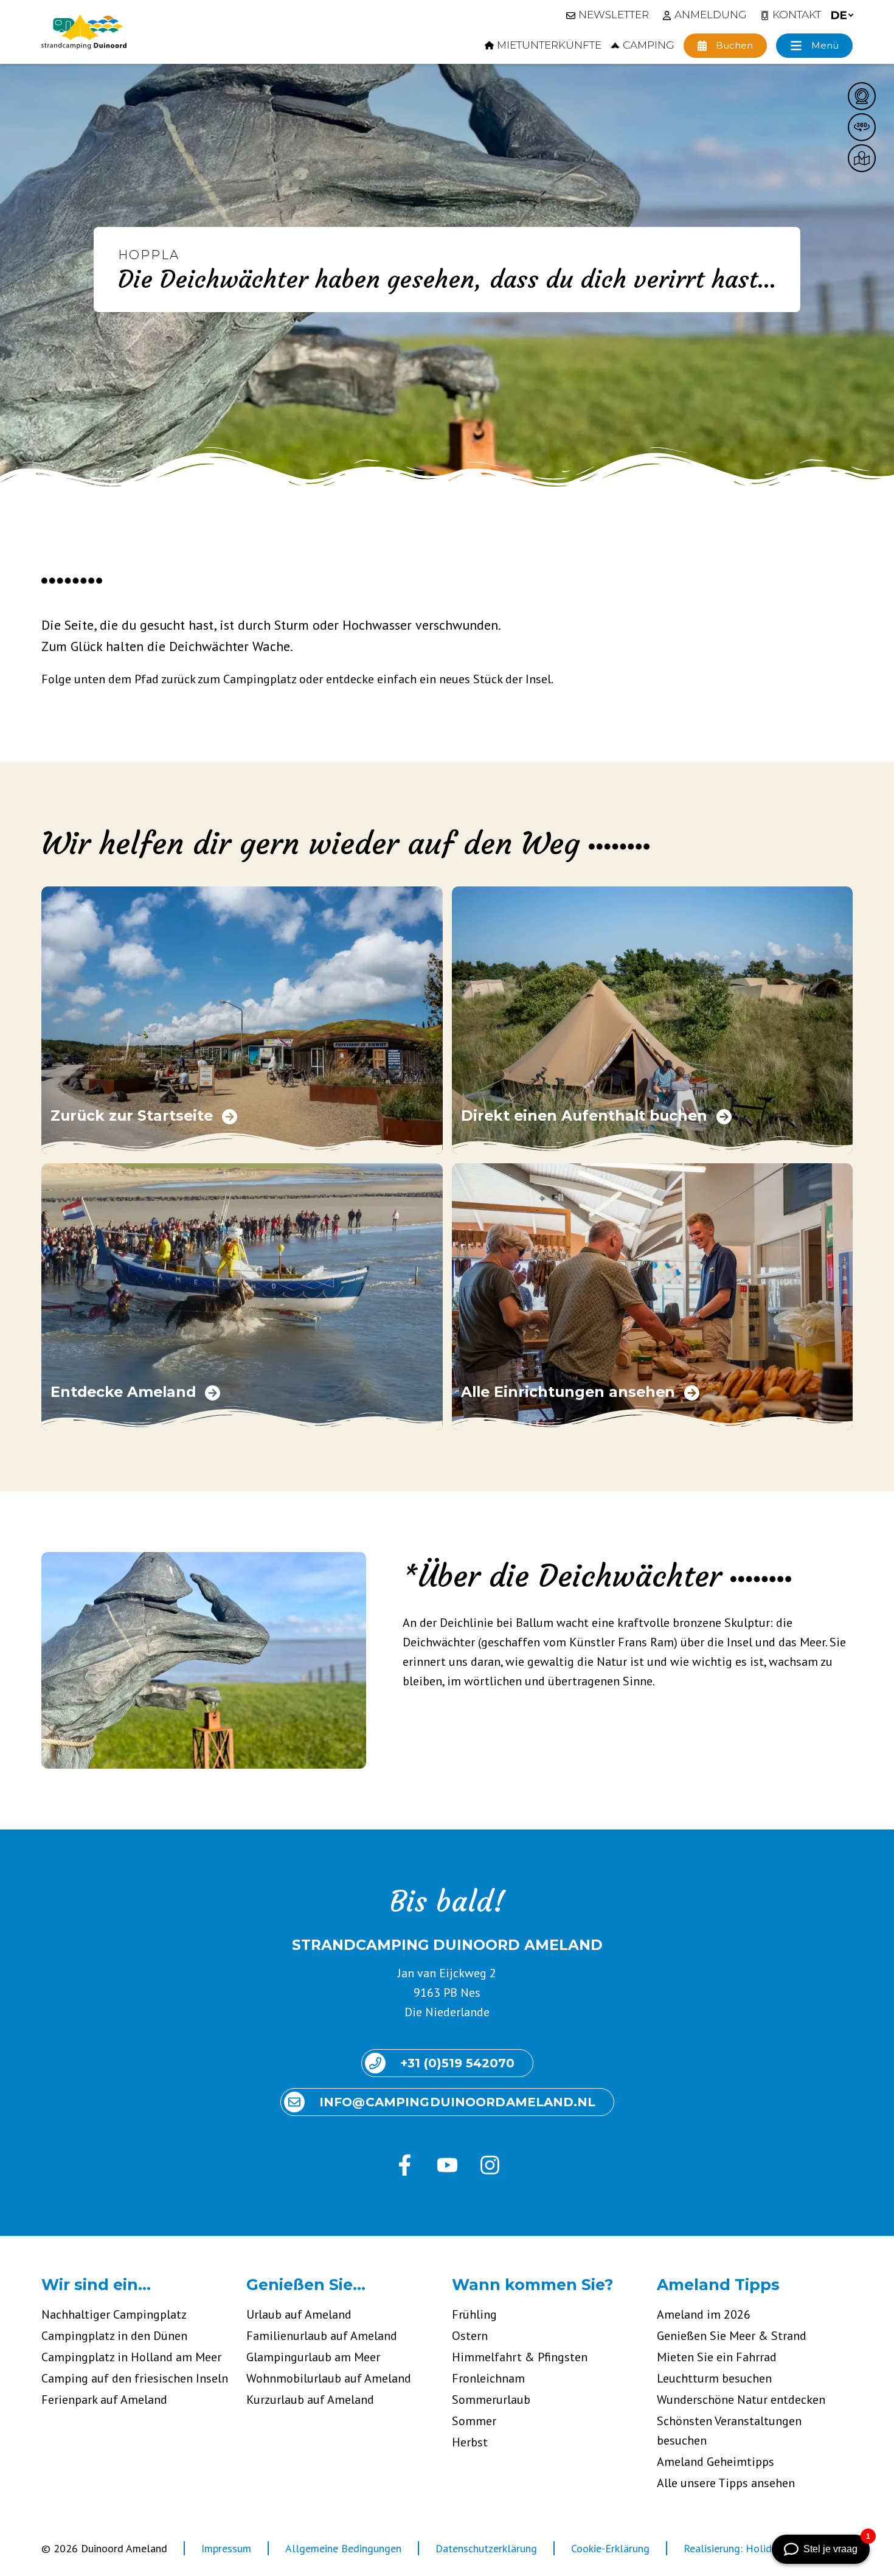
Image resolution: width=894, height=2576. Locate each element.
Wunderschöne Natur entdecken (741, 2400)
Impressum (226, 2548)
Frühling (474, 2314)
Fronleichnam (488, 2378)
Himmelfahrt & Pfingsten (520, 2357)
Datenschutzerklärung (486, 2548)
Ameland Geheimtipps (716, 2462)
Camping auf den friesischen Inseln (135, 2378)
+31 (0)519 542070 (457, 2063)
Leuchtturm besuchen (714, 2378)
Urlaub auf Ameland (299, 2314)
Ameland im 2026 (704, 2314)
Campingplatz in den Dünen (114, 2336)
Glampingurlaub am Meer (313, 2357)
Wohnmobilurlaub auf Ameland (329, 2378)
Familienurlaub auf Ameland (322, 2336)
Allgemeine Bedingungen (343, 2548)
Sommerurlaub (491, 2400)
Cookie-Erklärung (610, 2548)
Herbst (470, 2442)
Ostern (470, 2336)
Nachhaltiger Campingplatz (114, 2314)
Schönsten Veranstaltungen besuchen (729, 2431)
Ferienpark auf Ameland (104, 2400)
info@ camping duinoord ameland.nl (457, 2102)
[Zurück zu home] (84, 32)
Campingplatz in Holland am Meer (131, 2357)
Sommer (474, 2421)
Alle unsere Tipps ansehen (726, 2483)
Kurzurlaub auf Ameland (310, 2400)
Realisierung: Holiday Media (748, 2548)
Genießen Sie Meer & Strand (732, 2336)
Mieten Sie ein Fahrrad (717, 2357)
